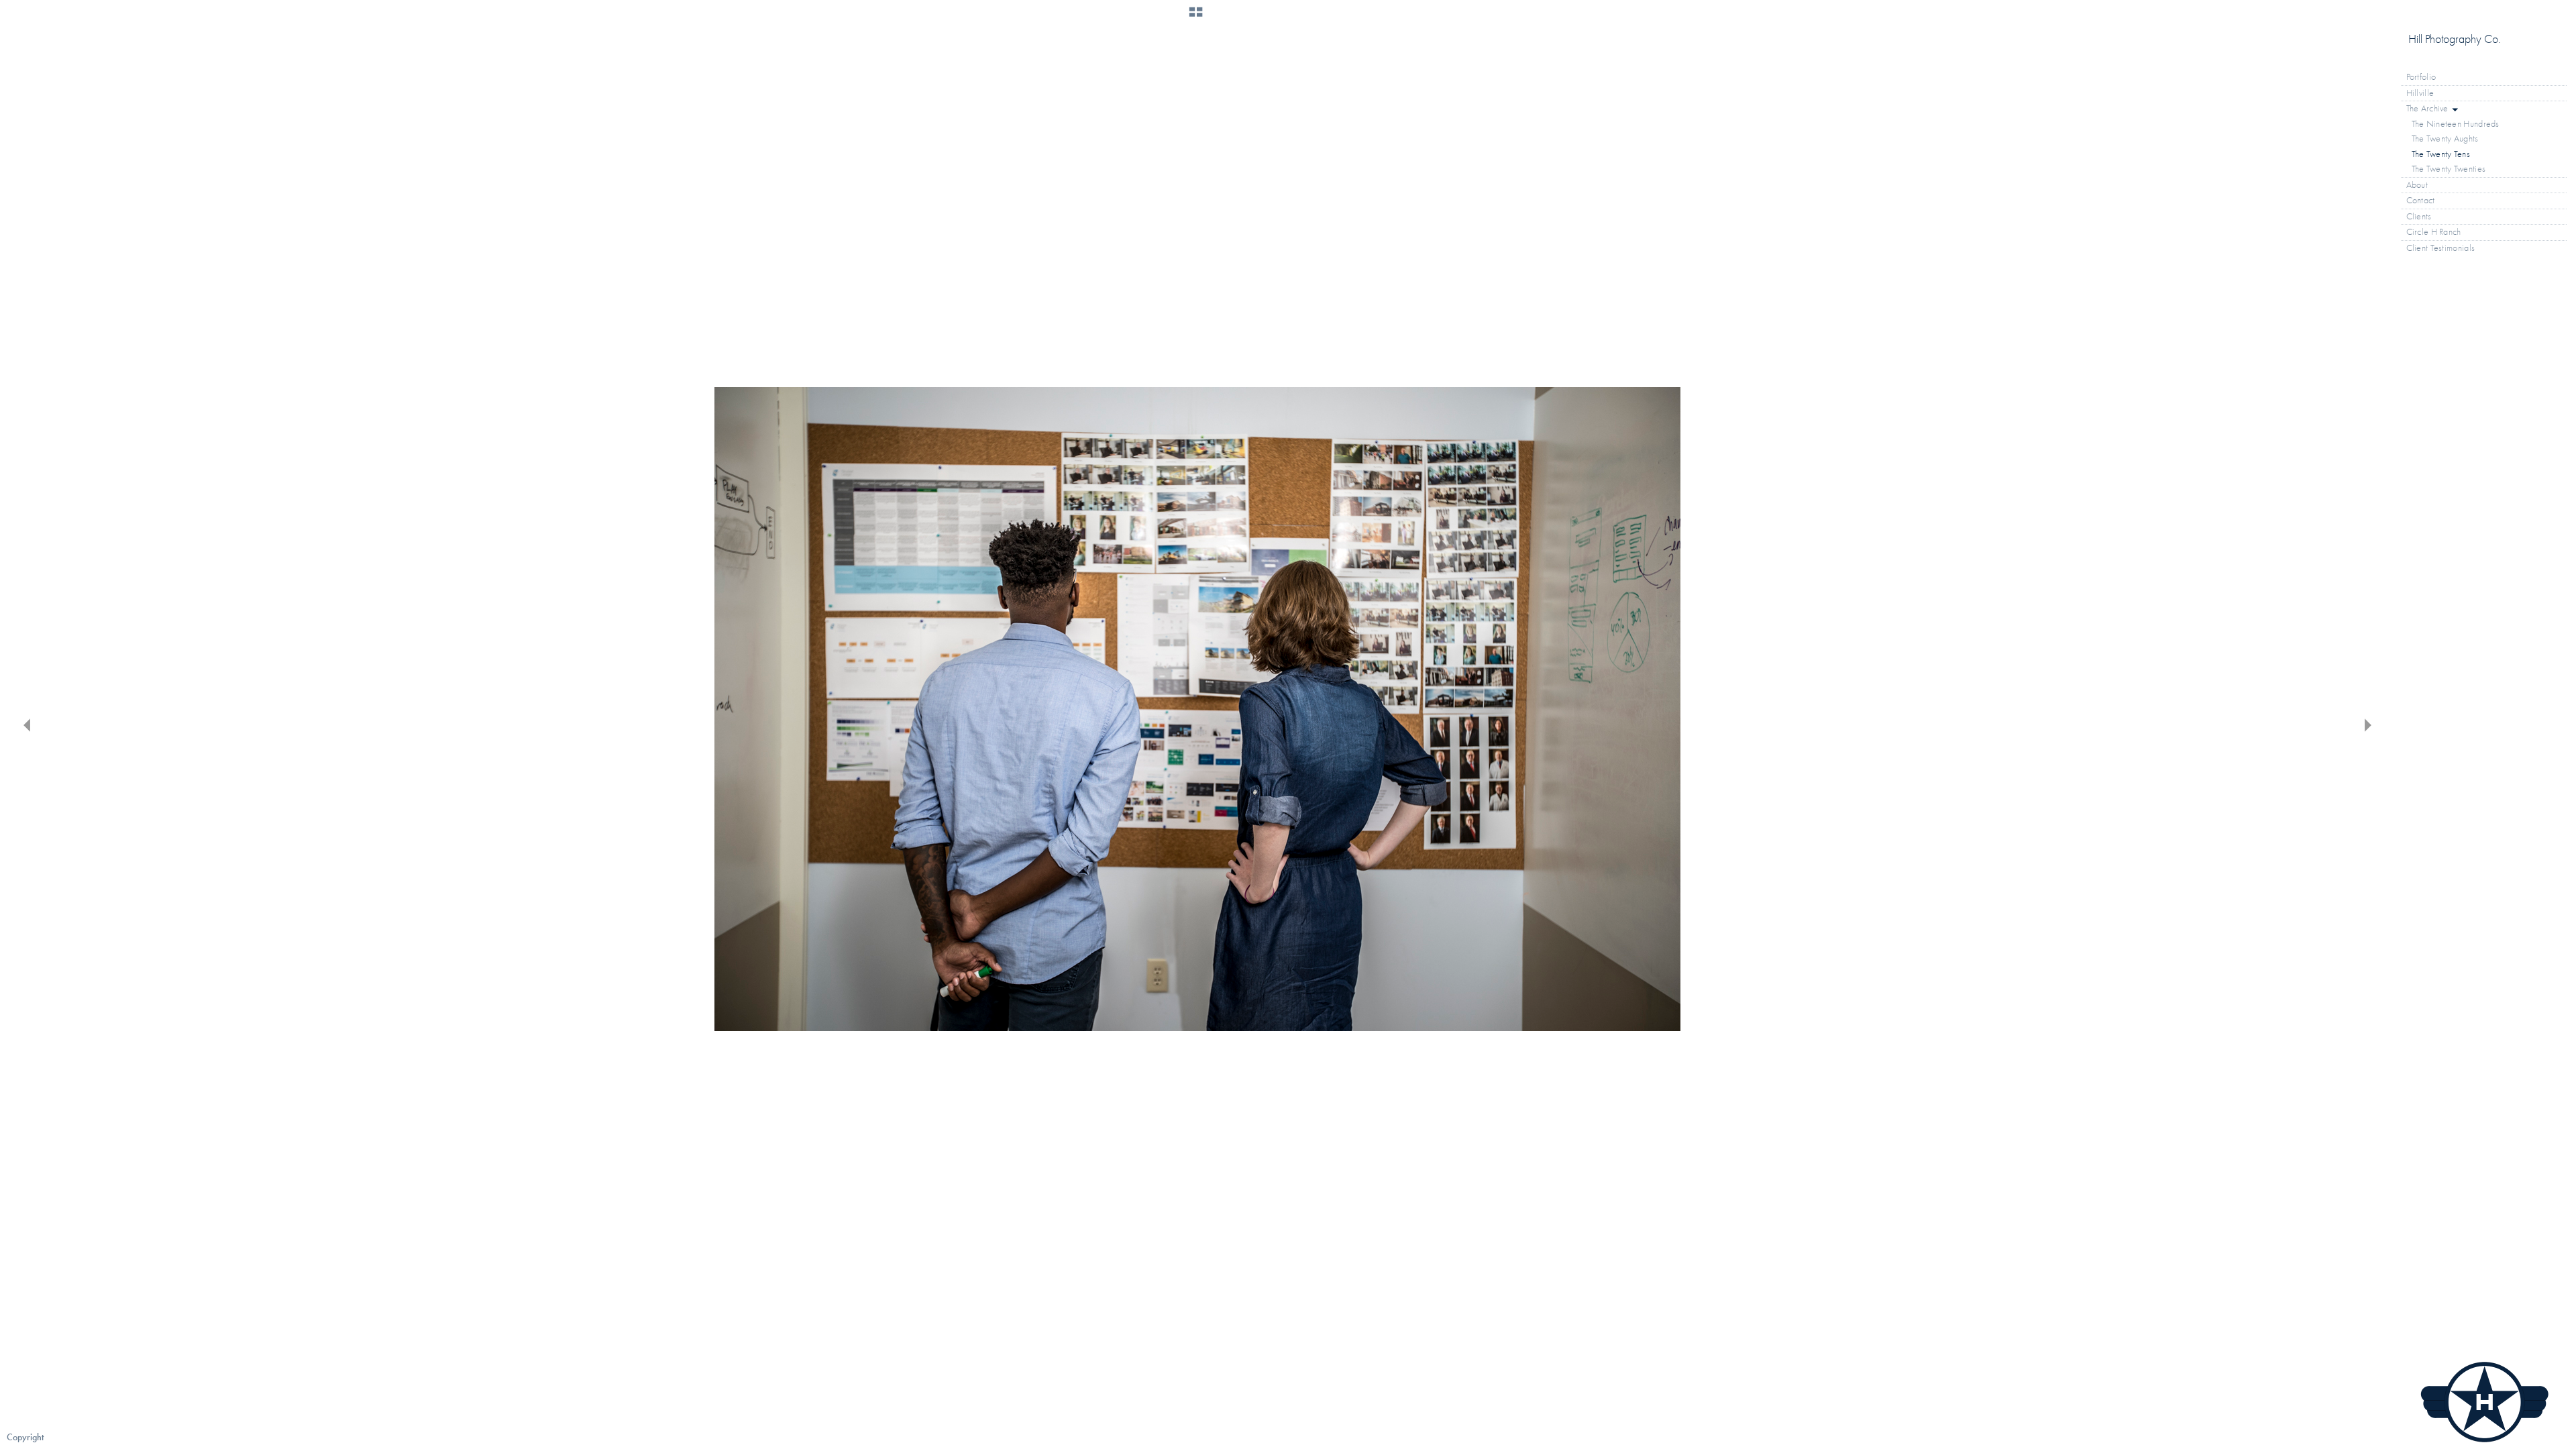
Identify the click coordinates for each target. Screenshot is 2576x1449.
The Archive (2429, 108)
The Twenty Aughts (2445, 139)
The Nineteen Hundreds (2456, 124)
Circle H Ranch (2434, 232)
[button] (1196, 17)
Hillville (2420, 93)
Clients (2419, 216)
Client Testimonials (2441, 248)
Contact (2421, 200)
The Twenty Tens (2441, 154)
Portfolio (2422, 77)
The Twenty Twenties (2449, 169)
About (2417, 185)
